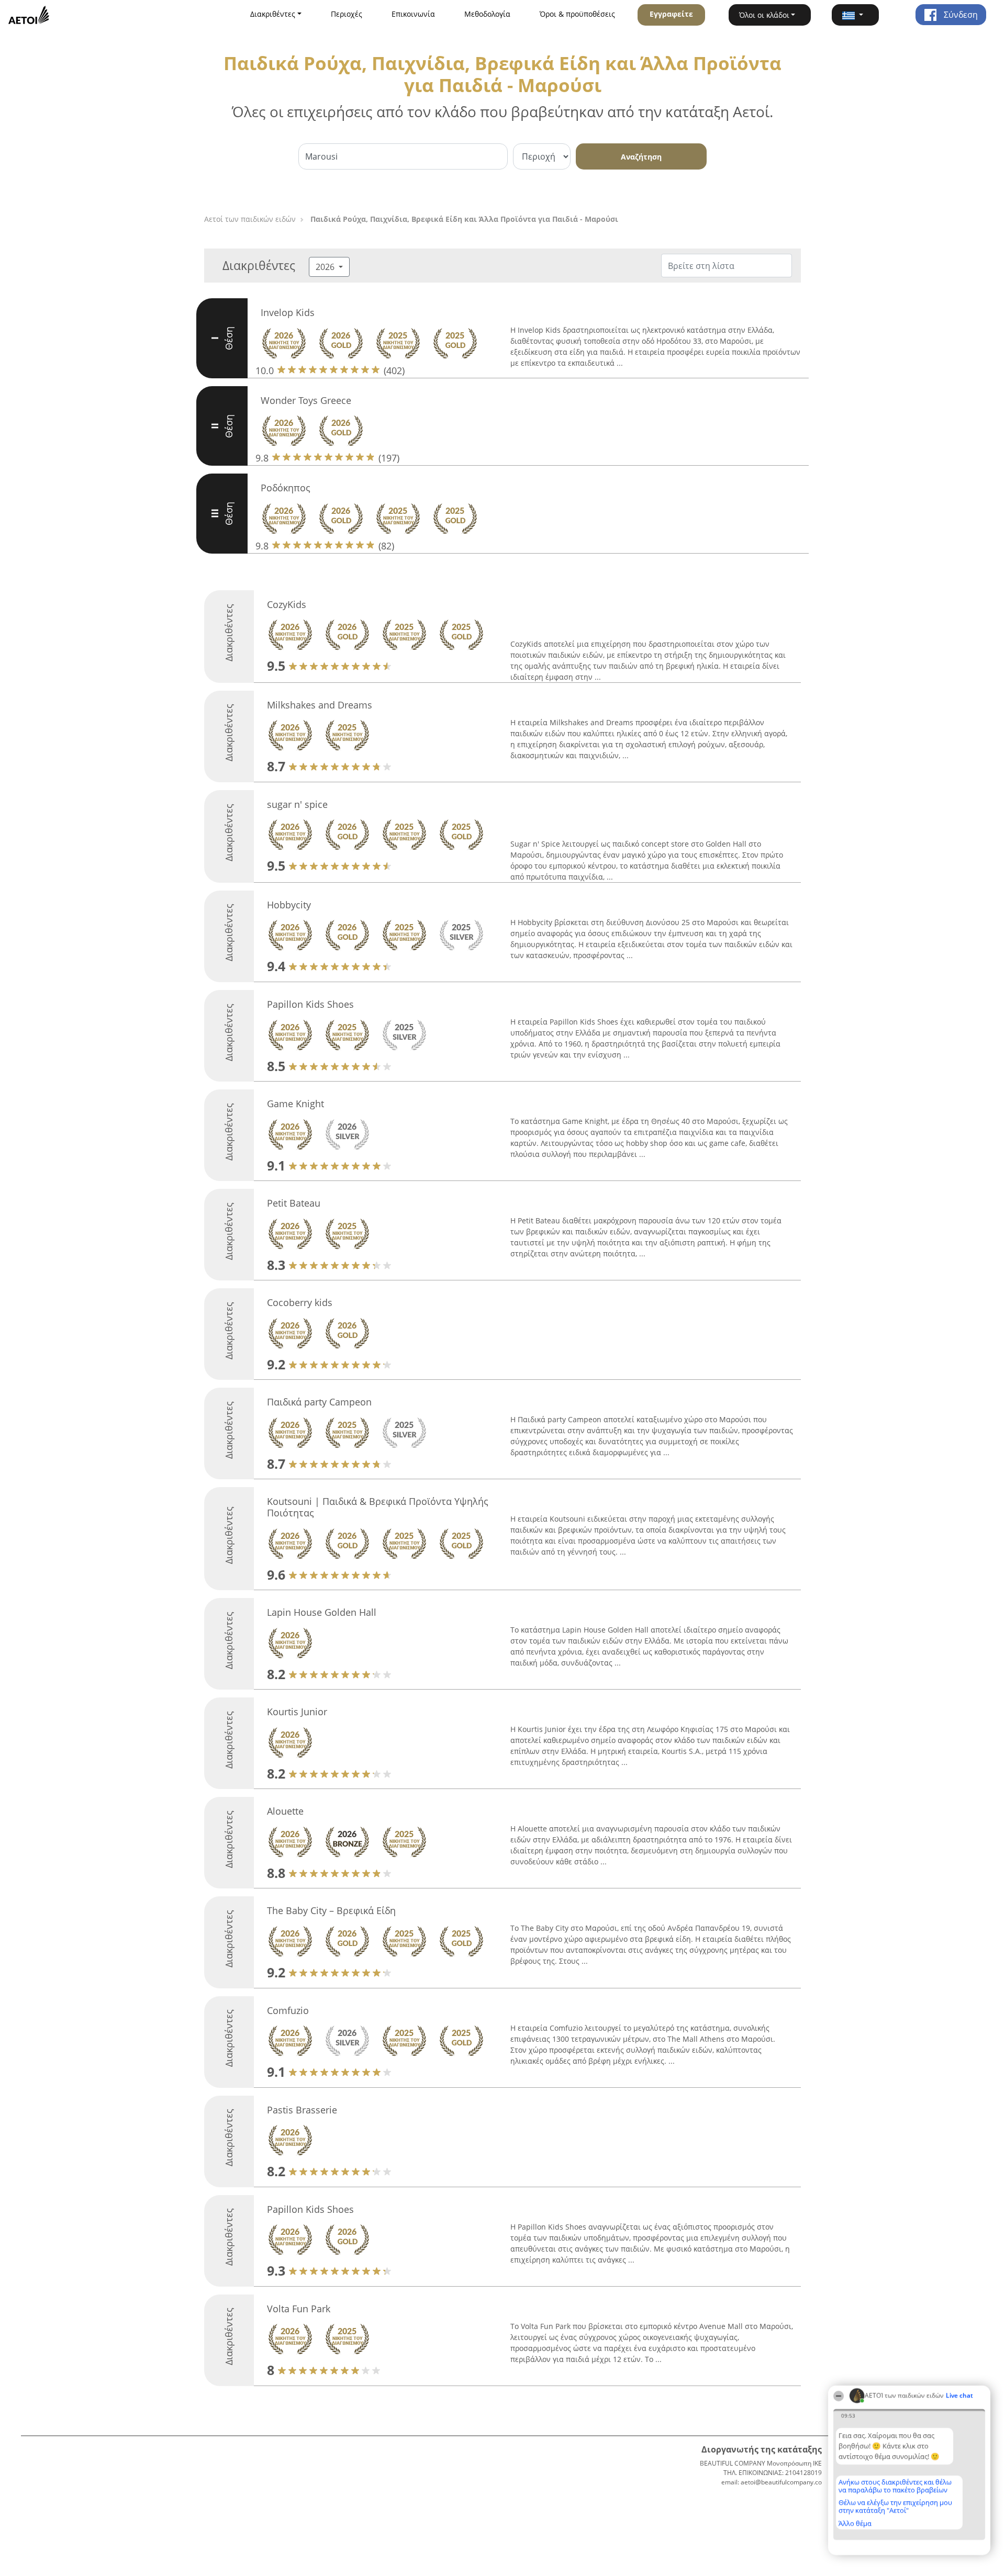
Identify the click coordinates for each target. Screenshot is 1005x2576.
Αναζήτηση (641, 157)
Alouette (285, 1811)
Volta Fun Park (299, 2309)
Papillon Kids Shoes (310, 1004)
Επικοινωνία (413, 14)
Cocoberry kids (300, 1302)
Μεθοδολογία (487, 14)
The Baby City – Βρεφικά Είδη (331, 1910)
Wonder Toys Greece (306, 400)
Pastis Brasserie (302, 2110)
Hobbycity (289, 905)
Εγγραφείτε (671, 14)
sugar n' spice (297, 804)
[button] (855, 15)
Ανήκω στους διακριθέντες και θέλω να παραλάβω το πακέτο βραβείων (895, 2486)
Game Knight (295, 1104)
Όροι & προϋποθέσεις (577, 14)
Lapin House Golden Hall (322, 1612)
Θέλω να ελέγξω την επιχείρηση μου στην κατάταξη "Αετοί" (895, 2506)
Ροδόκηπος (286, 488)
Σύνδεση (960, 15)
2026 (326, 267)
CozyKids (287, 604)
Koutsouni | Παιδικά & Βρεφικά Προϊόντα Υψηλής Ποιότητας (378, 1507)
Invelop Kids (288, 312)
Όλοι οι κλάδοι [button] (764, 15)
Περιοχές (347, 14)
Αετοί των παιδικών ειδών (250, 219)
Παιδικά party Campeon (319, 1402)
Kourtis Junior (297, 1712)
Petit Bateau (294, 1203)
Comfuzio (288, 2010)
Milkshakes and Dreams (320, 705)
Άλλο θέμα (855, 2523)
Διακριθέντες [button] (273, 14)
